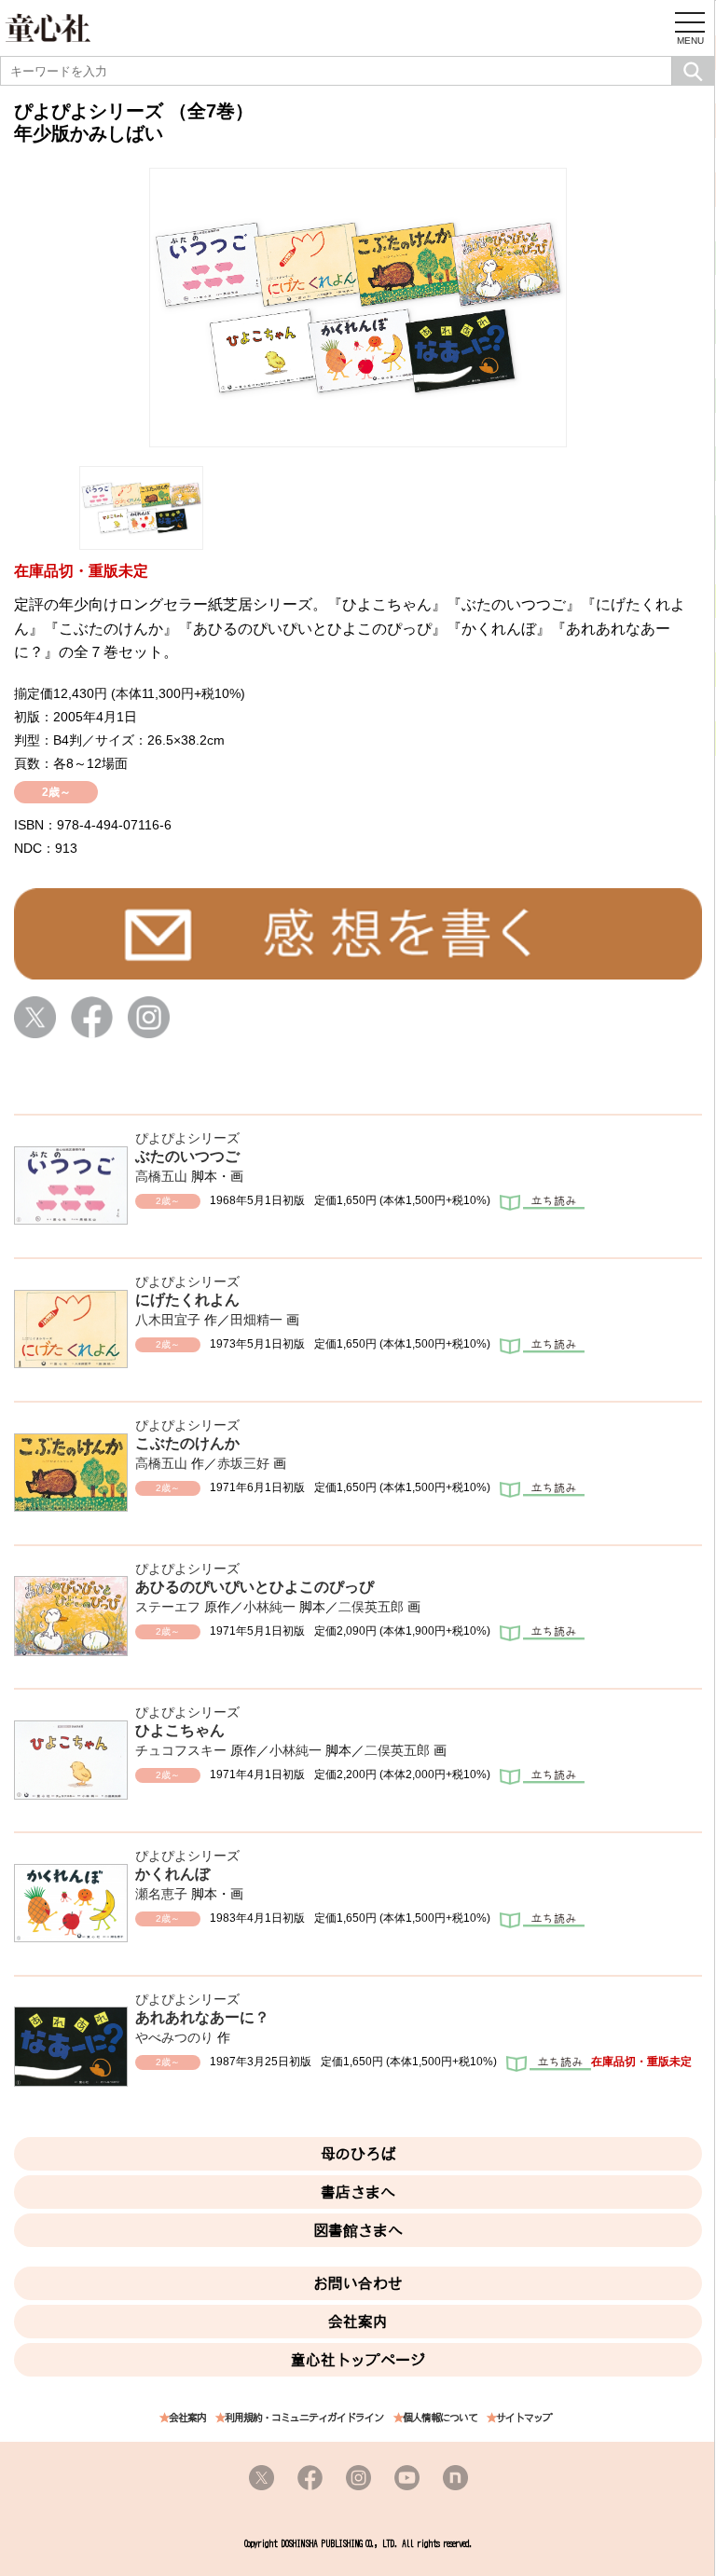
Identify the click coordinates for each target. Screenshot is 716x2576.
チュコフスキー (181, 1750)
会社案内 (358, 2322)
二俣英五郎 (371, 1607)
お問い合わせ (358, 2283)
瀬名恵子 (161, 1894)
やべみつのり (174, 2037)
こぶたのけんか (187, 1443)
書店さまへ (358, 2192)
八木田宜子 (168, 1320)
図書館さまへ (358, 2230)
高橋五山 (161, 1176)
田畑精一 (256, 1320)
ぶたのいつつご (187, 1156)
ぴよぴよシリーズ (187, 1138)
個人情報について (440, 2418)
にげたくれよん (187, 1300)
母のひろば (358, 2154)
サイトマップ (524, 2418)
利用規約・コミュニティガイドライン (304, 2418)
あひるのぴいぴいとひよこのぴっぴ (255, 1587)
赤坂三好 (243, 1463)
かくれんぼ (172, 1874)
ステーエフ (168, 1607)
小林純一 (269, 1607)
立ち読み (542, 1204)
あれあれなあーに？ (202, 2017)
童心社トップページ (358, 2360)
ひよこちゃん (180, 1730)
